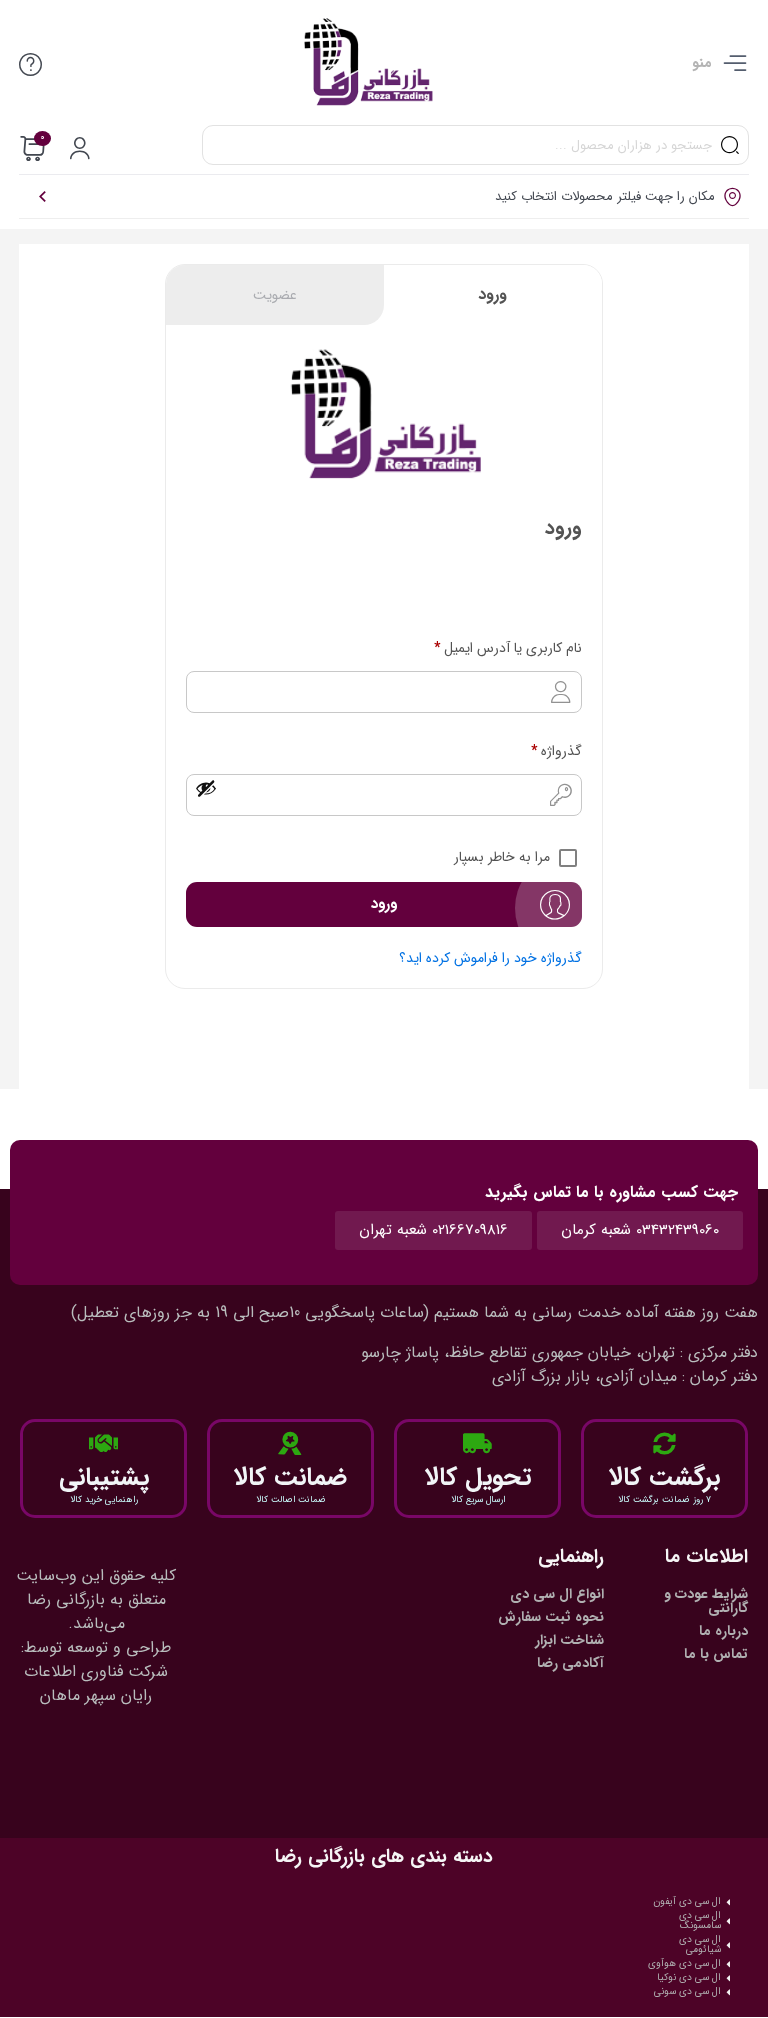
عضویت (275, 295)
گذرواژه (556, 751)
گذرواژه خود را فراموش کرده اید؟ (490, 958)
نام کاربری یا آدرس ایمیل (508, 648)
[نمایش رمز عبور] (206, 788)
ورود (492, 294)
